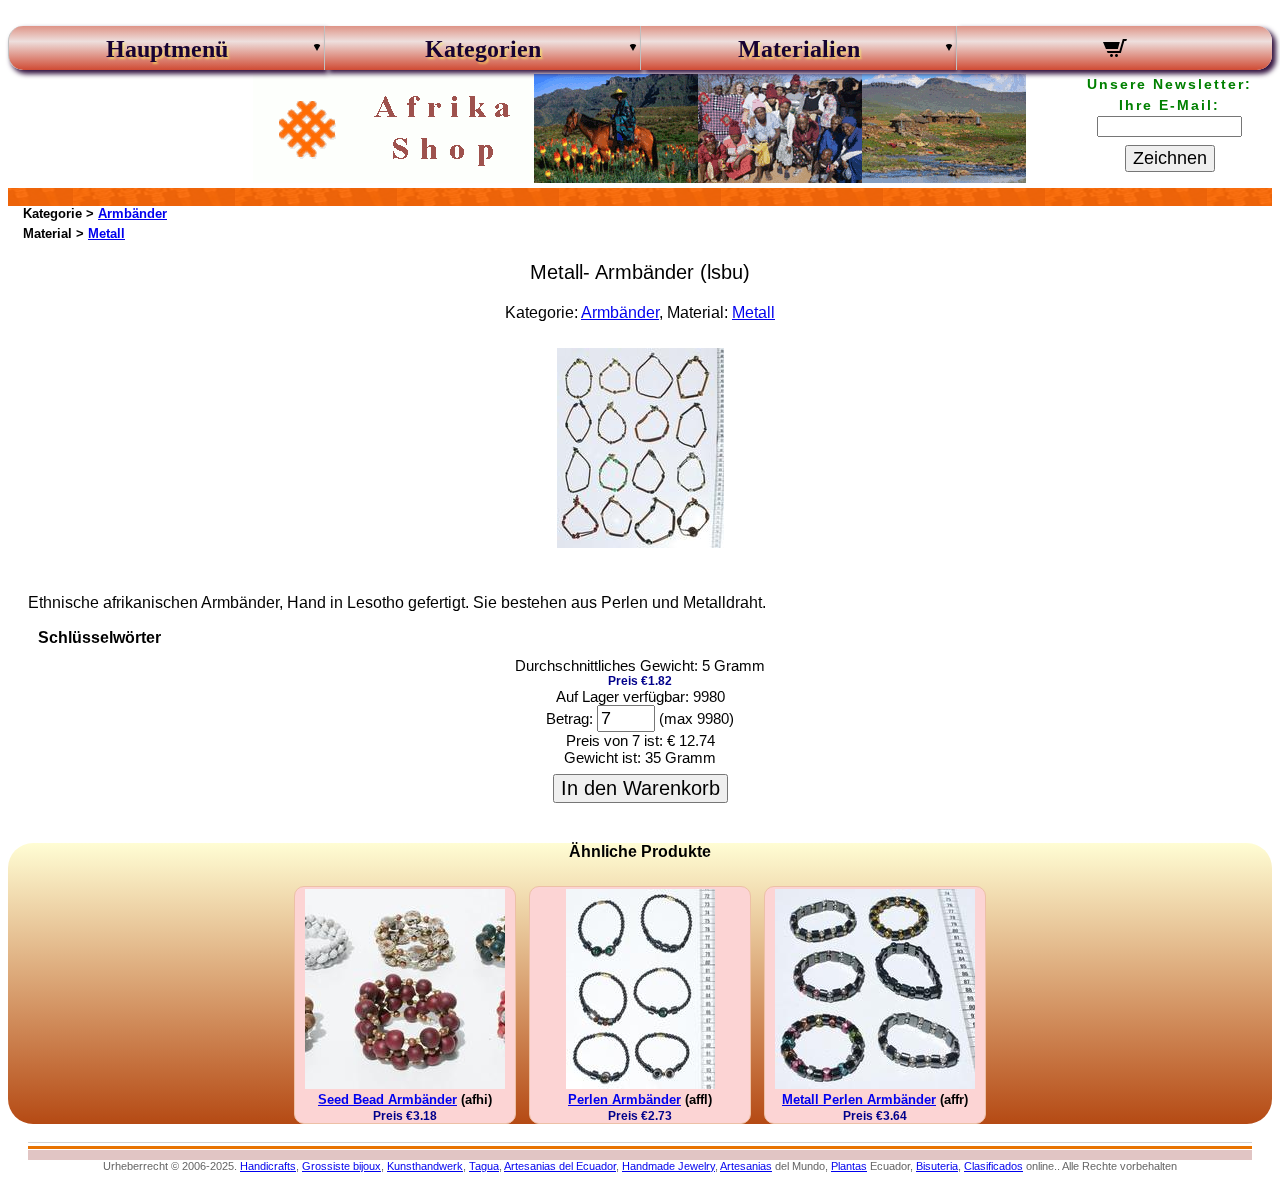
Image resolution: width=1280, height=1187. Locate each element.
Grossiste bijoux (341, 1166)
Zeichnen (1170, 158)
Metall (106, 233)
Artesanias (746, 1166)
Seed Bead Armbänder (387, 1099)
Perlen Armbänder (624, 1099)
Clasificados (993, 1166)
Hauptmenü (167, 49)
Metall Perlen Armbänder (859, 1099)
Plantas (849, 1166)
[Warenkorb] (1114, 51)
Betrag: (569, 718)
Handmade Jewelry (668, 1166)
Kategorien (483, 49)
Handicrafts (268, 1166)
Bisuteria (937, 1166)
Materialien (799, 49)
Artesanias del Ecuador (560, 1166)
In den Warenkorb (640, 788)
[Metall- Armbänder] (640, 542)
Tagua (484, 1166)
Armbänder (132, 213)
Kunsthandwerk (425, 1166)
